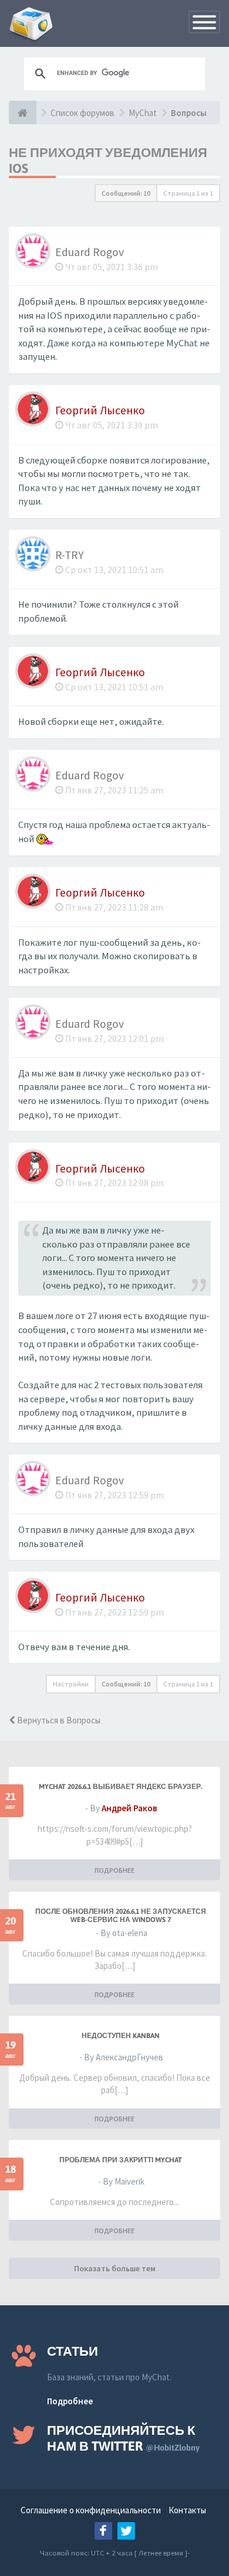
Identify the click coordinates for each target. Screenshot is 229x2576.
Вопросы (189, 113)
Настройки (71, 1684)
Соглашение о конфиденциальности (91, 2510)
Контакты (187, 2510)
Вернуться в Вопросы (58, 1720)
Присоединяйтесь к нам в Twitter (123, 2438)
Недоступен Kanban (121, 2036)
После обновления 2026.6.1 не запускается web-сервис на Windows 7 (121, 1916)
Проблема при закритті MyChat (121, 2160)
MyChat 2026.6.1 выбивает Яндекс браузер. (120, 1787)
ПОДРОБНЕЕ (114, 1870)
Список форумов (82, 113)
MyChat (143, 113)
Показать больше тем (115, 2268)
